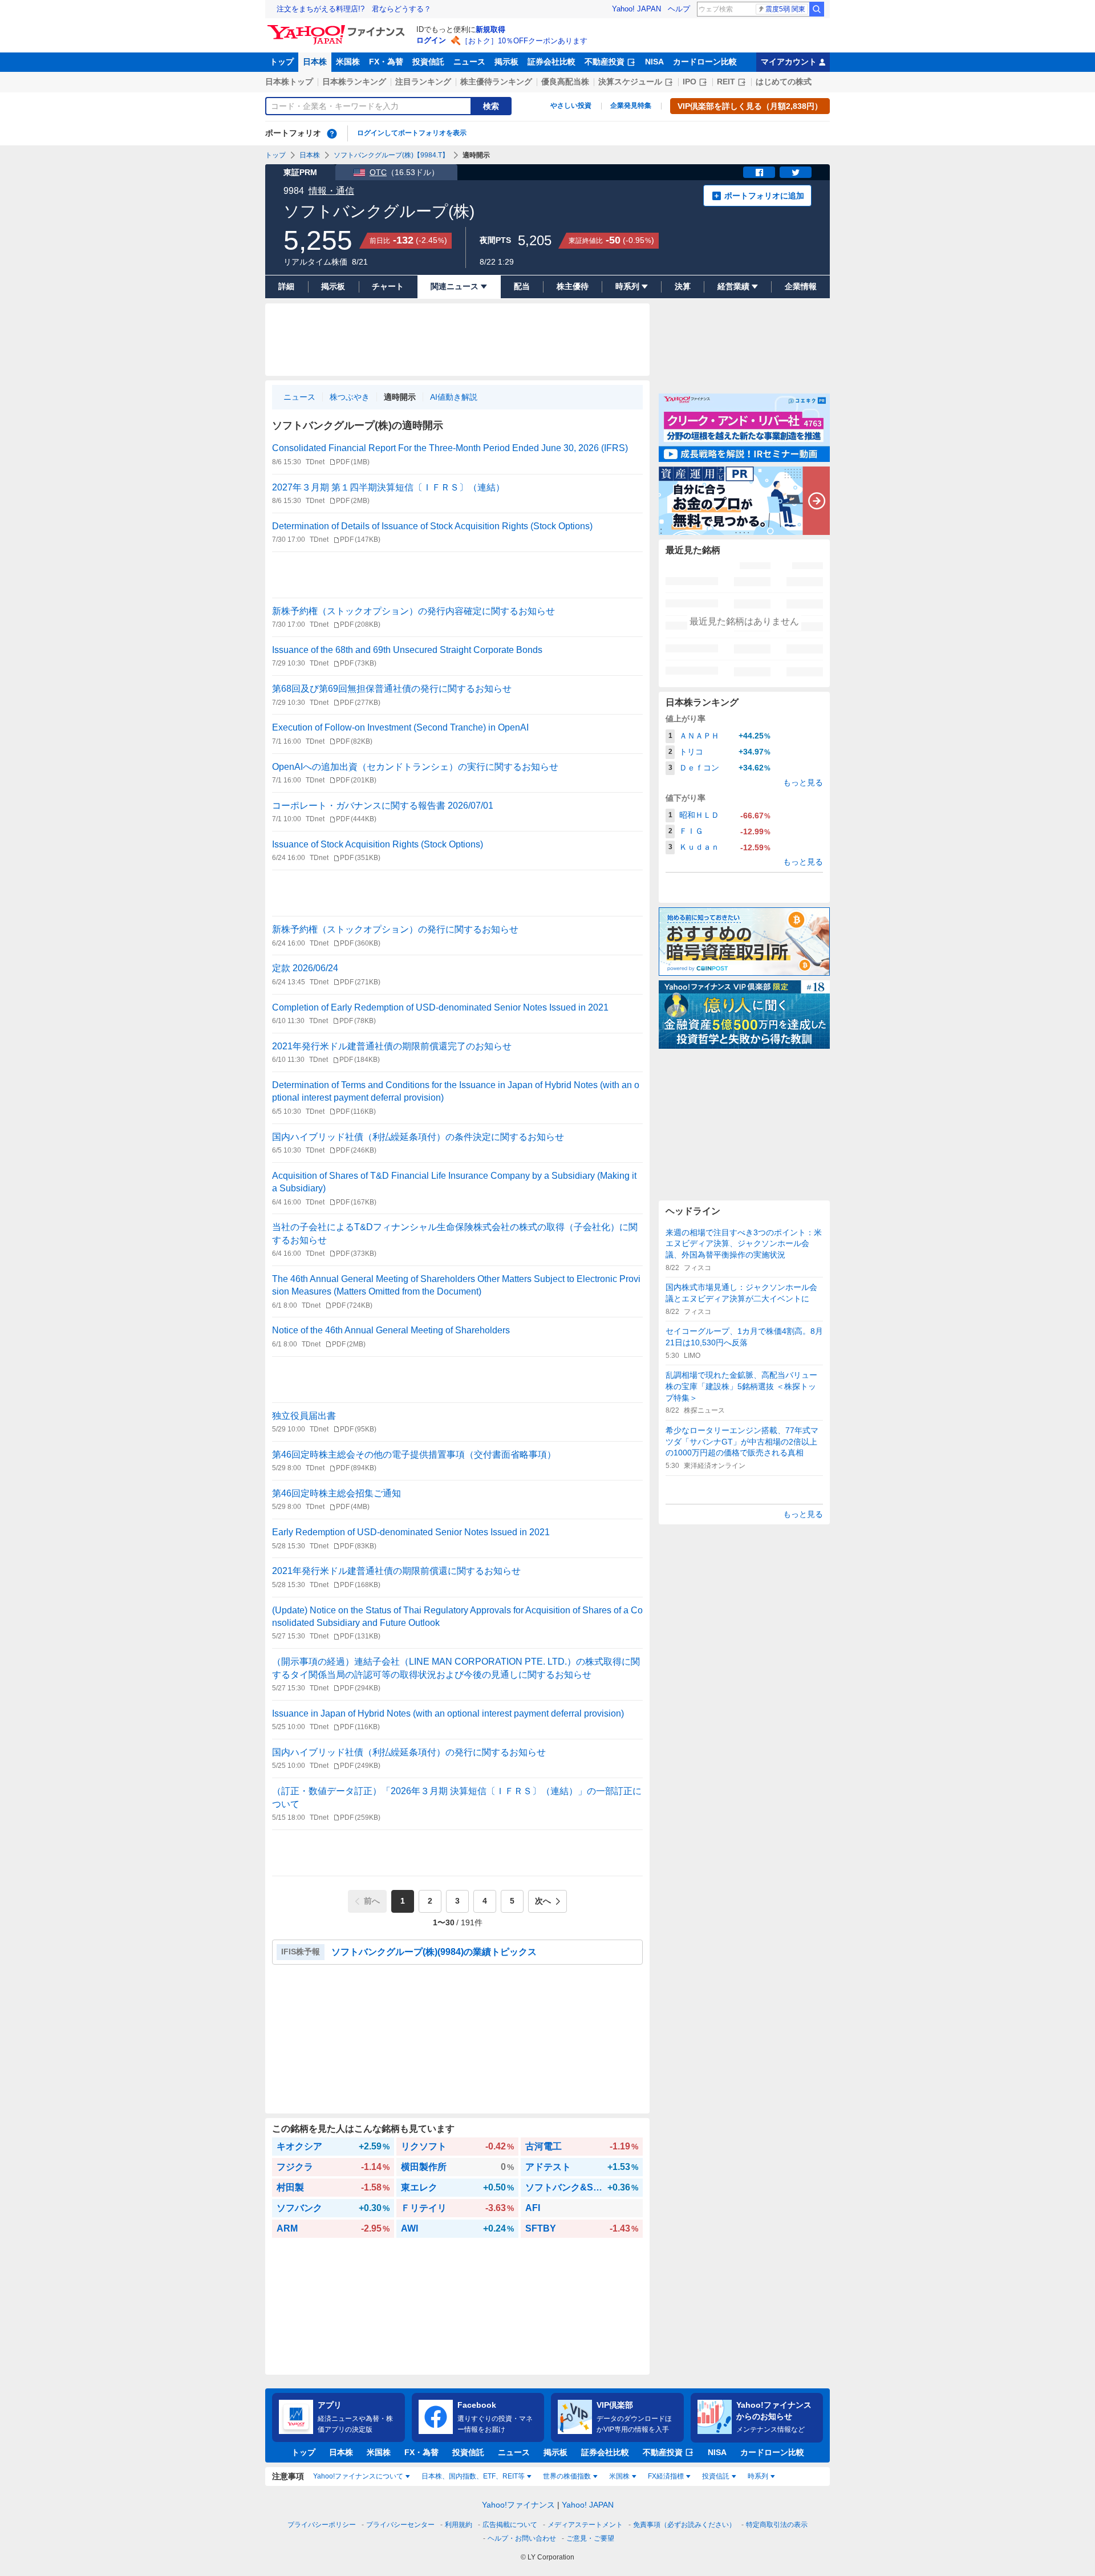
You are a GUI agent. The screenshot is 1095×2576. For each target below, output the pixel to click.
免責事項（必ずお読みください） (684, 2525)
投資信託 (428, 62)
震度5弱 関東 (785, 9)
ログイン (431, 40)
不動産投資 (605, 62)
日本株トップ (289, 82)
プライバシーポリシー (322, 2525)
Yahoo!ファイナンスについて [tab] (358, 2476)
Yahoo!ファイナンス (518, 2505)
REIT (726, 82)
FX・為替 (386, 62)
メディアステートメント (585, 2525)
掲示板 (506, 62)
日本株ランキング (354, 82)
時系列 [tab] (758, 2476)
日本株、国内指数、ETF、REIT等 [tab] (473, 2476)
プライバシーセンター (400, 2525)
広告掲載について (510, 2525)
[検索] (817, 9)
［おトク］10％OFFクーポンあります (524, 41)
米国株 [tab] (619, 2476)
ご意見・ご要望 (590, 2538)
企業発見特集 (631, 106)
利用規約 (459, 2525)
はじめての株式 (784, 82)
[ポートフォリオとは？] (332, 133)
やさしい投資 (571, 106)
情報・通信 (331, 191)
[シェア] (759, 172)
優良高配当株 (565, 82)
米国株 (348, 62)
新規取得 (490, 29)
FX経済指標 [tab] (666, 2476)
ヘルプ (679, 9)
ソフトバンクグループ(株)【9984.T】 (391, 155)
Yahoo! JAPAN (636, 9)
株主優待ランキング (496, 82)
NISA (654, 62)
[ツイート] (796, 172)
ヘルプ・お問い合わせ (522, 2538)
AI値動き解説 (454, 397)
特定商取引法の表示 (777, 2525)
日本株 (315, 62)
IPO (690, 82)
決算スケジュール (630, 82)
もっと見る (803, 782)
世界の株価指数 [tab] (567, 2476)
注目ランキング (423, 82)
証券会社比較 (551, 62)
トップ (282, 62)
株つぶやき (350, 397)
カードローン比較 (705, 62)
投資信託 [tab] (716, 2476)
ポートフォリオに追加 (764, 196)
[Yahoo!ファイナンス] (338, 28)
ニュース (469, 62)
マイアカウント (789, 62)
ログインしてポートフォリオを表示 (412, 133)
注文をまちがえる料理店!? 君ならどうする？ (354, 9)
